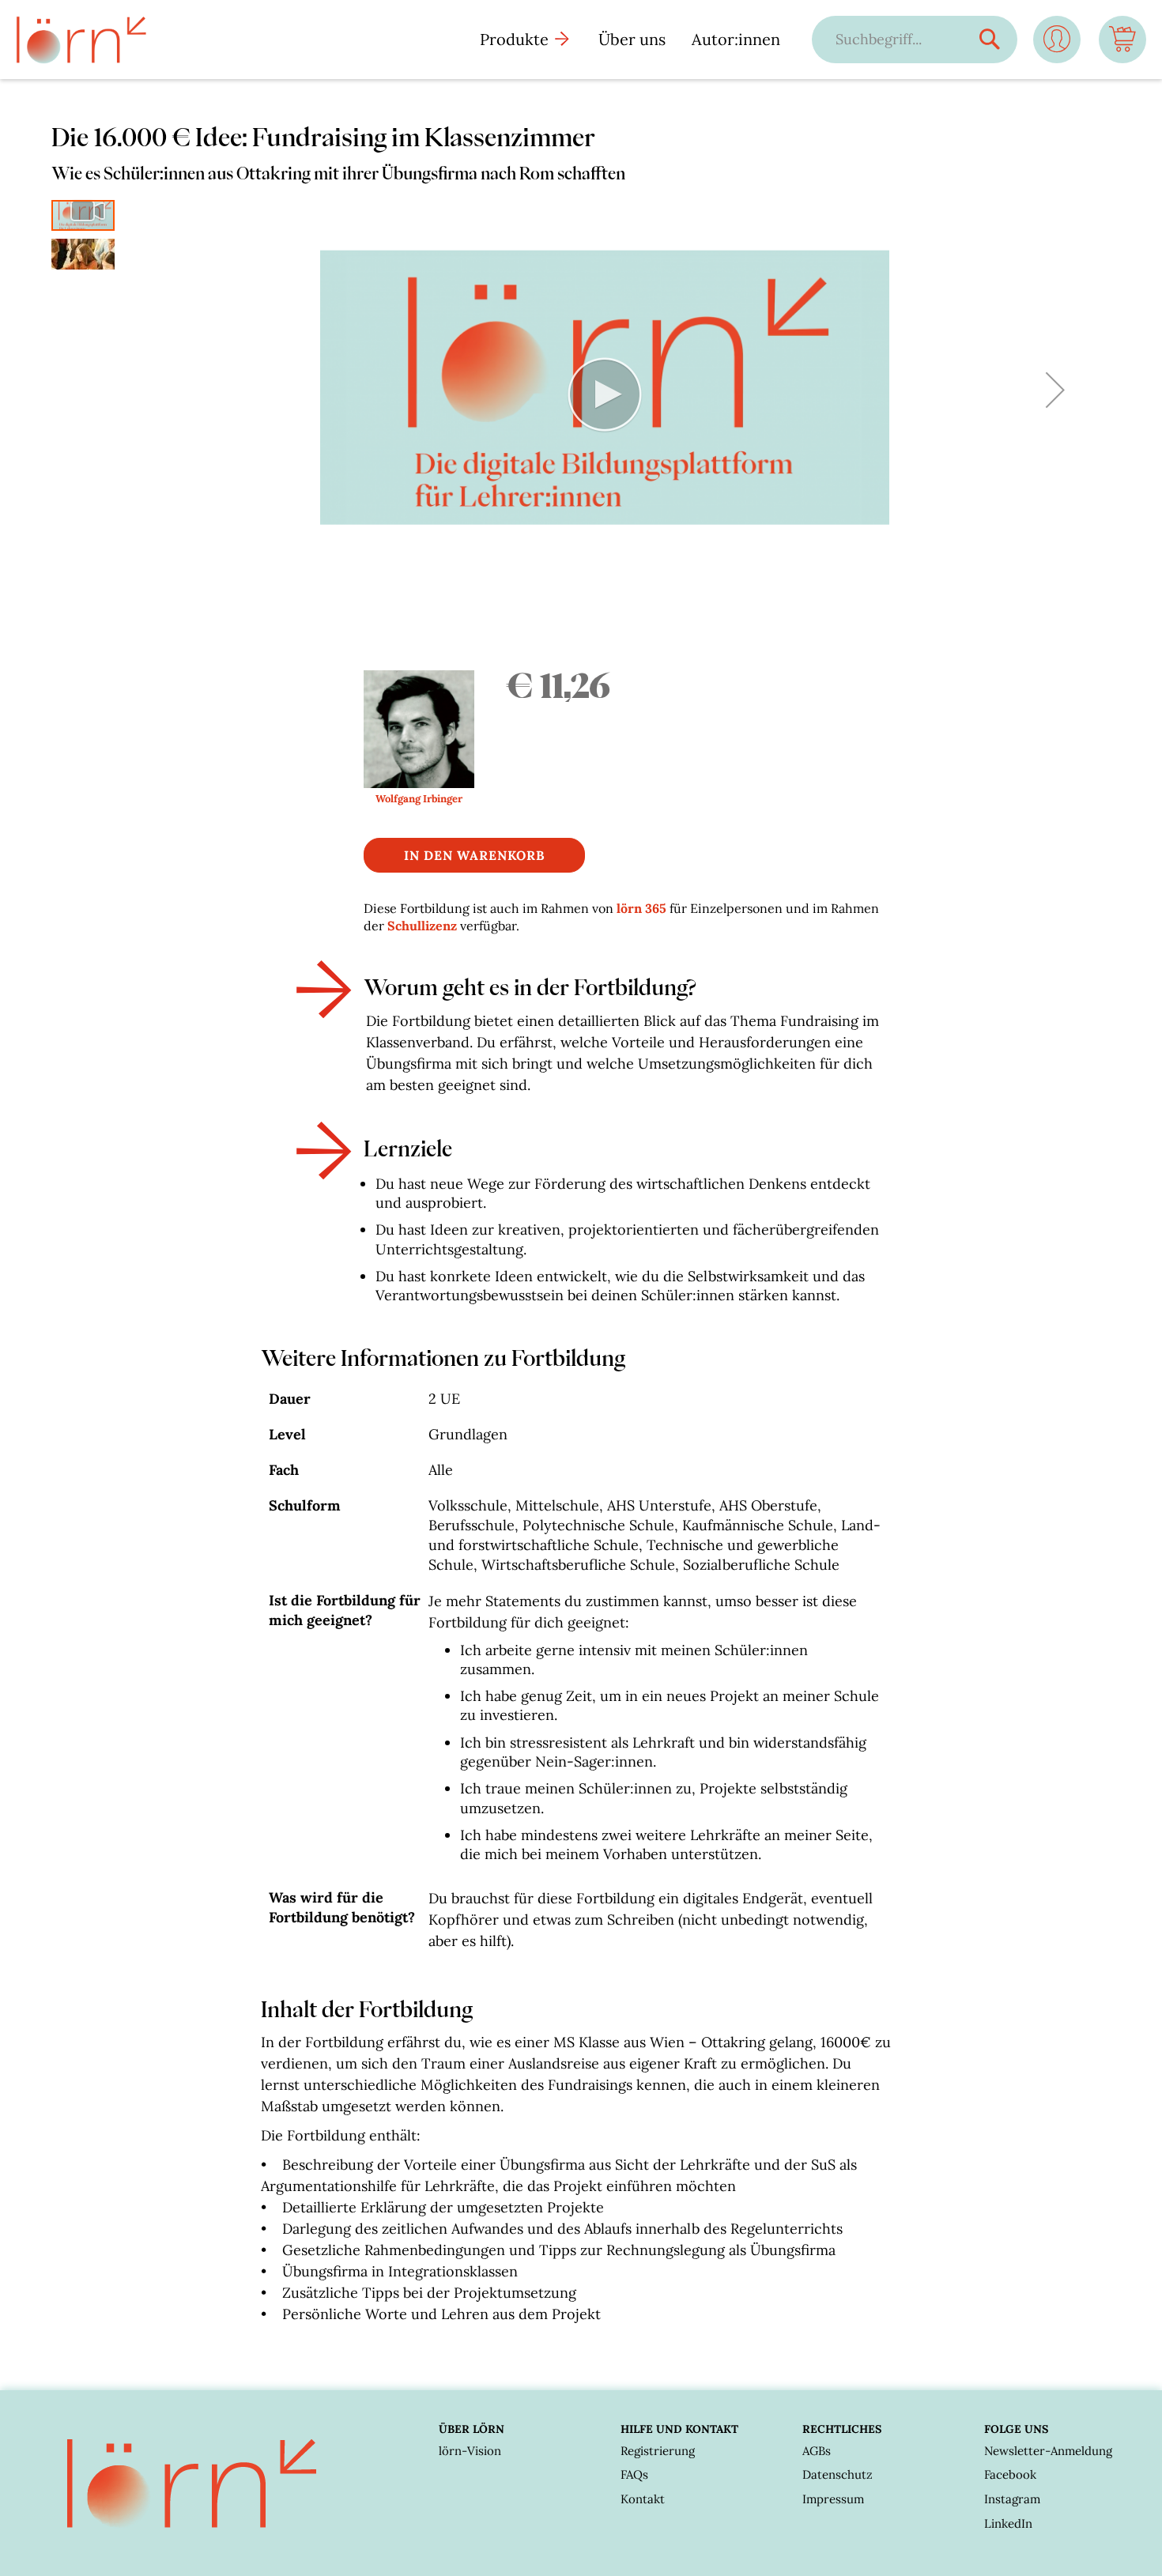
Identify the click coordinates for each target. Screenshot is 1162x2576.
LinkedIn (1008, 2523)
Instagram (1012, 2499)
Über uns (632, 39)
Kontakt (643, 2499)
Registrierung (658, 2451)
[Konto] (1057, 45)
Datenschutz (838, 2474)
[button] (1055, 390)
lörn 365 (641, 908)
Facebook (1010, 2474)
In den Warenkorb (475, 855)
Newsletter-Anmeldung (1048, 2451)
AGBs (817, 2451)
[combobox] (899, 39)
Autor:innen (736, 39)
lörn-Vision (470, 2451)
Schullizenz (422, 926)
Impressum (833, 2499)
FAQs (634, 2474)
